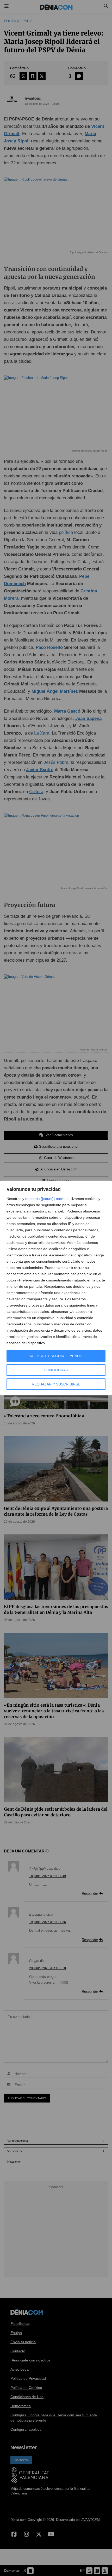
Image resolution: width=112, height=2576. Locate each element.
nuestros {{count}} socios (46, 1199)
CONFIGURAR (56, 1370)
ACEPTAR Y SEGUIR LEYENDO (56, 1356)
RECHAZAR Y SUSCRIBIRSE (56, 1384)
